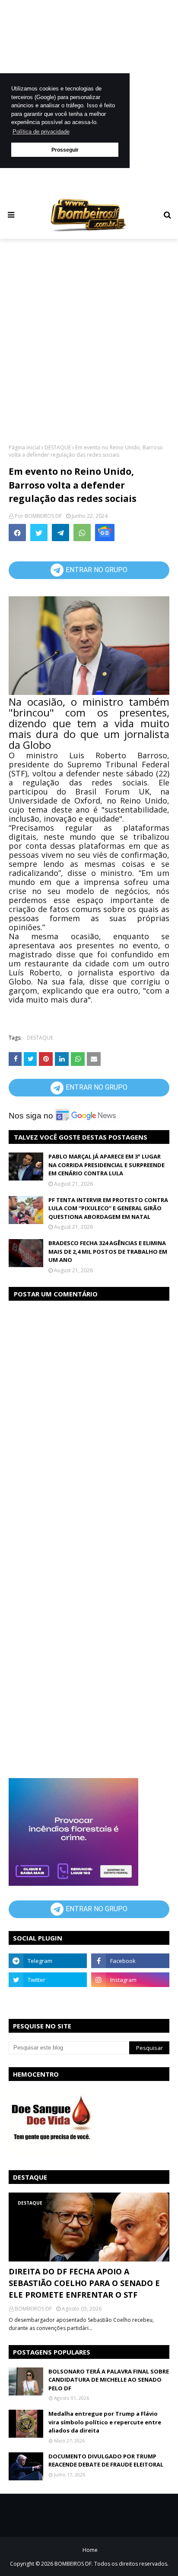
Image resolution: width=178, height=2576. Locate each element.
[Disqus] (89, 1417)
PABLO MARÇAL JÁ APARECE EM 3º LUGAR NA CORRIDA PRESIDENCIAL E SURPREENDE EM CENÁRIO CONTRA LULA (106, 1165)
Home (90, 2550)
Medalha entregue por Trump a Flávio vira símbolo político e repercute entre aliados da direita (105, 2422)
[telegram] (48, 1961)
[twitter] (48, 1980)
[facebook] (130, 1961)
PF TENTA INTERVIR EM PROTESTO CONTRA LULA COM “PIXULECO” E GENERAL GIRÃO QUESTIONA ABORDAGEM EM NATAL (108, 1208)
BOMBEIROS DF (43, 516)
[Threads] (48, 1999)
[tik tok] (130, 1999)
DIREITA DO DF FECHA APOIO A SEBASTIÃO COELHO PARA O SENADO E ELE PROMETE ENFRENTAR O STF (84, 2283)
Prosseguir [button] (65, 150)
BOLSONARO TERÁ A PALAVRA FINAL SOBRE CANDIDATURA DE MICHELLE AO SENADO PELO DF (109, 2380)
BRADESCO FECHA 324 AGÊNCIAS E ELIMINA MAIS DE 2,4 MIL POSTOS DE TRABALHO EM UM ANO (108, 1251)
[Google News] (105, 533)
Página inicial (24, 447)
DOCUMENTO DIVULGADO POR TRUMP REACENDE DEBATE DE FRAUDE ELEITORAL (106, 2461)
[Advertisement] (89, 340)
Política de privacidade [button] (41, 132)
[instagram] (130, 1980)
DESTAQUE (58, 447)
